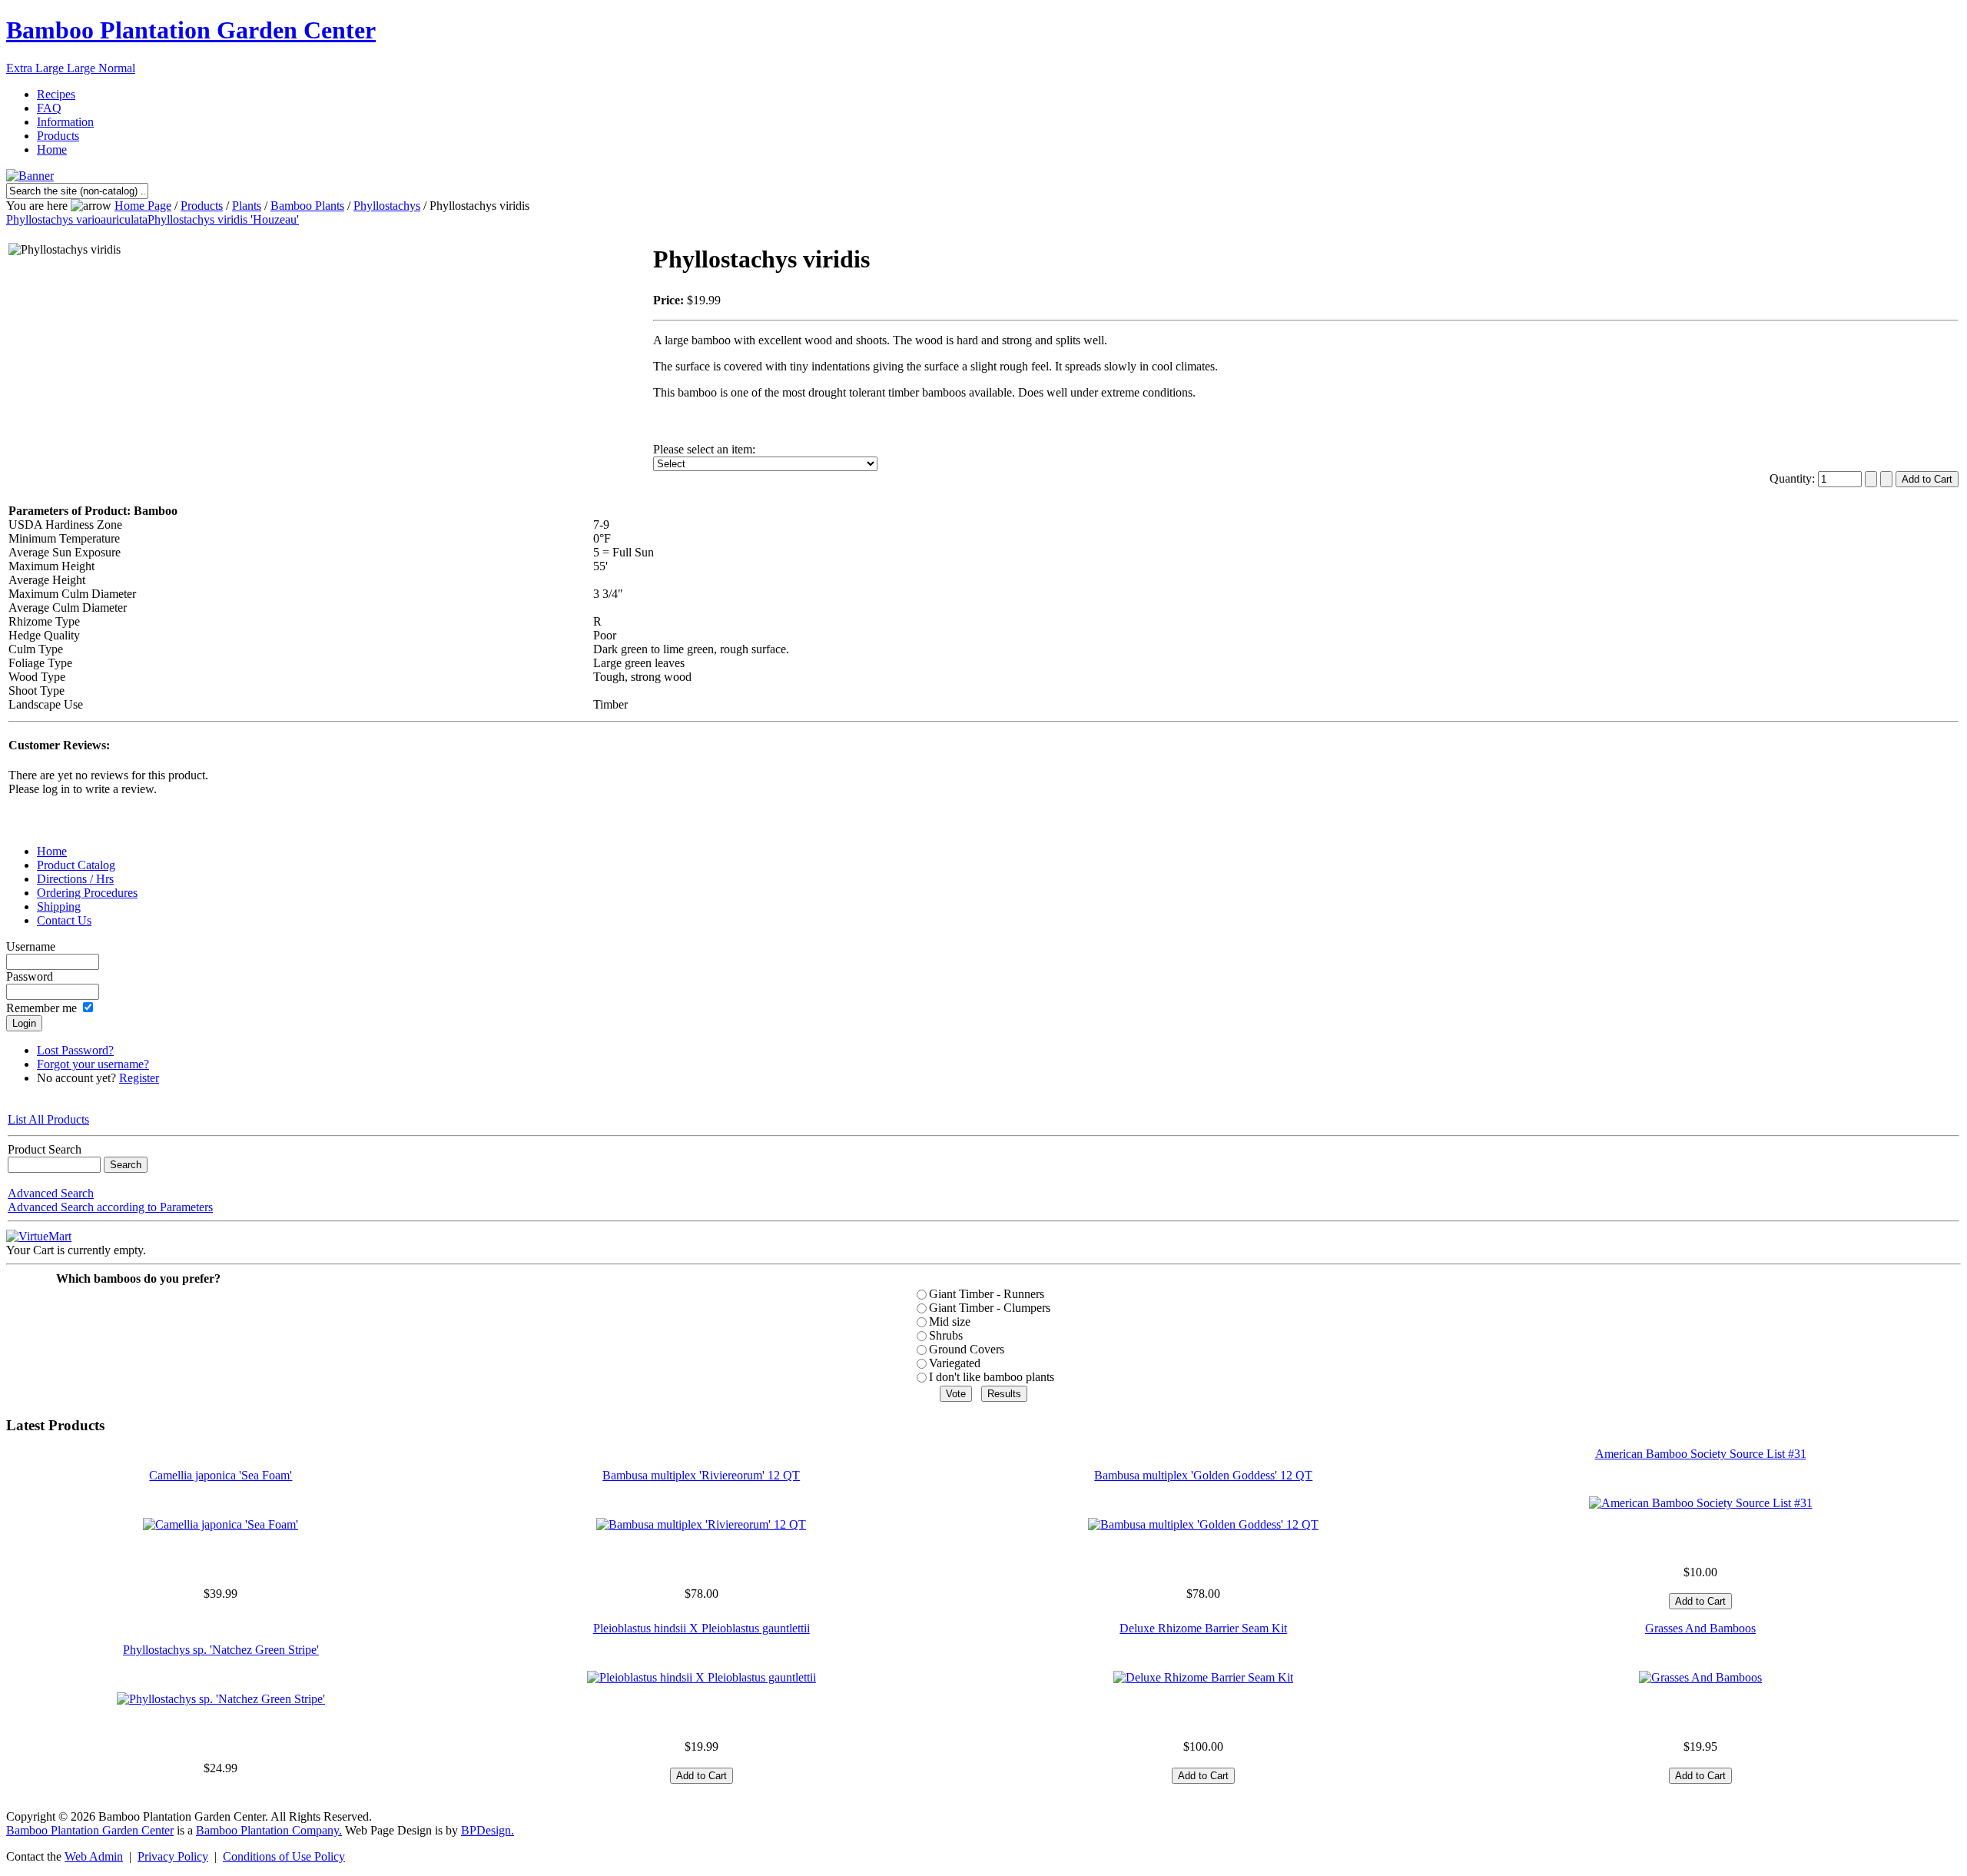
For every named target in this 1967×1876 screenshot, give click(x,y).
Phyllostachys (387, 206)
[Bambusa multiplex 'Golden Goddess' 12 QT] (1203, 1524)
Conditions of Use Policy (284, 1856)
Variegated (955, 1363)
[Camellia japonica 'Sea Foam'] (221, 1524)
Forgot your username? (93, 1064)
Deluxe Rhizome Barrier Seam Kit (1203, 1628)
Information (65, 122)
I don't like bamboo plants (992, 1377)
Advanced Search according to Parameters (110, 1207)
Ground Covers (967, 1349)
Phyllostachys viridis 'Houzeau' (223, 219)
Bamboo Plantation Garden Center (191, 30)
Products (58, 136)
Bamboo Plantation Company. (269, 1830)
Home (52, 149)
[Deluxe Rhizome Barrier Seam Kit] (1203, 1677)
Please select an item (703, 449)
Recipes (56, 94)
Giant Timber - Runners (987, 1294)
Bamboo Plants (307, 206)
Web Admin (94, 1856)
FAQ (49, 108)
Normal (117, 68)
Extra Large (36, 68)
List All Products (48, 1119)
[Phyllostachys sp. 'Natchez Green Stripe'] (221, 1699)
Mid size (950, 1322)
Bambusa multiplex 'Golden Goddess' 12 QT (1203, 1475)
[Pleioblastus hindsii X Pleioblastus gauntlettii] (702, 1677)
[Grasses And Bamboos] (1700, 1677)
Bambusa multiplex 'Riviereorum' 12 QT (701, 1475)
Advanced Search (51, 1193)
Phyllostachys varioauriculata (77, 219)
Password (30, 976)
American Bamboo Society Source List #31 (1701, 1454)
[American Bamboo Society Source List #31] (1701, 1503)
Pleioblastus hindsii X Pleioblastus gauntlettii (702, 1628)
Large (83, 68)
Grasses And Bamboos (1700, 1628)
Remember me (41, 1008)
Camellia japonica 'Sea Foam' (221, 1475)
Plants (247, 206)
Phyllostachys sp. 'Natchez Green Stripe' (221, 1650)
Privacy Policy (173, 1856)
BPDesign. (488, 1830)
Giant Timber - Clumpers (990, 1308)
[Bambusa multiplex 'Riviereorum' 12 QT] (701, 1524)
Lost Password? (75, 1050)
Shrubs (946, 1335)
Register (139, 1078)
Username (31, 946)
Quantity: (1794, 478)
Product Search (45, 1149)
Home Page (143, 206)
